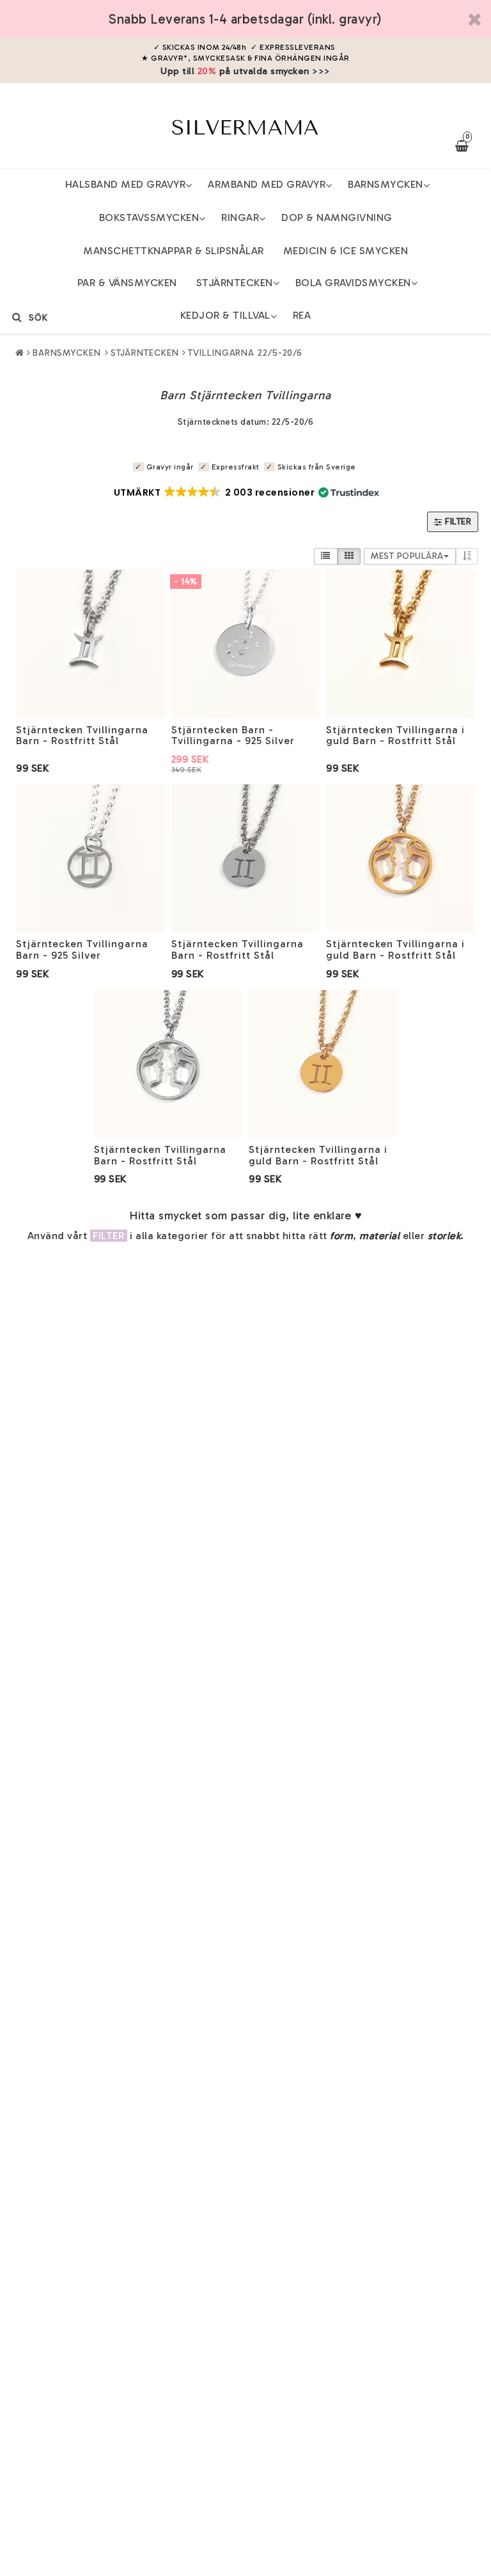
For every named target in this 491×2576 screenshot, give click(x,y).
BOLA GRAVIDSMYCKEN (353, 283)
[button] (246, 492)
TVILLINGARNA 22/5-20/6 (245, 353)
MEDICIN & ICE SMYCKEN (346, 251)
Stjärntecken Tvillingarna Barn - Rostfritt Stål (82, 735)
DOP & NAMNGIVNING (337, 217)
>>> (321, 71)
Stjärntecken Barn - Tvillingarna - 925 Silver (233, 735)
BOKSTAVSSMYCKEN (149, 217)
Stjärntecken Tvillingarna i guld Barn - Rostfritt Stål (395, 735)
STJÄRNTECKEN (235, 283)
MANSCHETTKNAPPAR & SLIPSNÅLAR (174, 251)
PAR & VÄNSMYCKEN (127, 283)
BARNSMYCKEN (386, 184)
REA (302, 315)
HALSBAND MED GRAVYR (126, 184)
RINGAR (240, 217)
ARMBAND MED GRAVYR (267, 184)
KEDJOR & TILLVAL (225, 315)
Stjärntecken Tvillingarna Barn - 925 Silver (82, 949)
